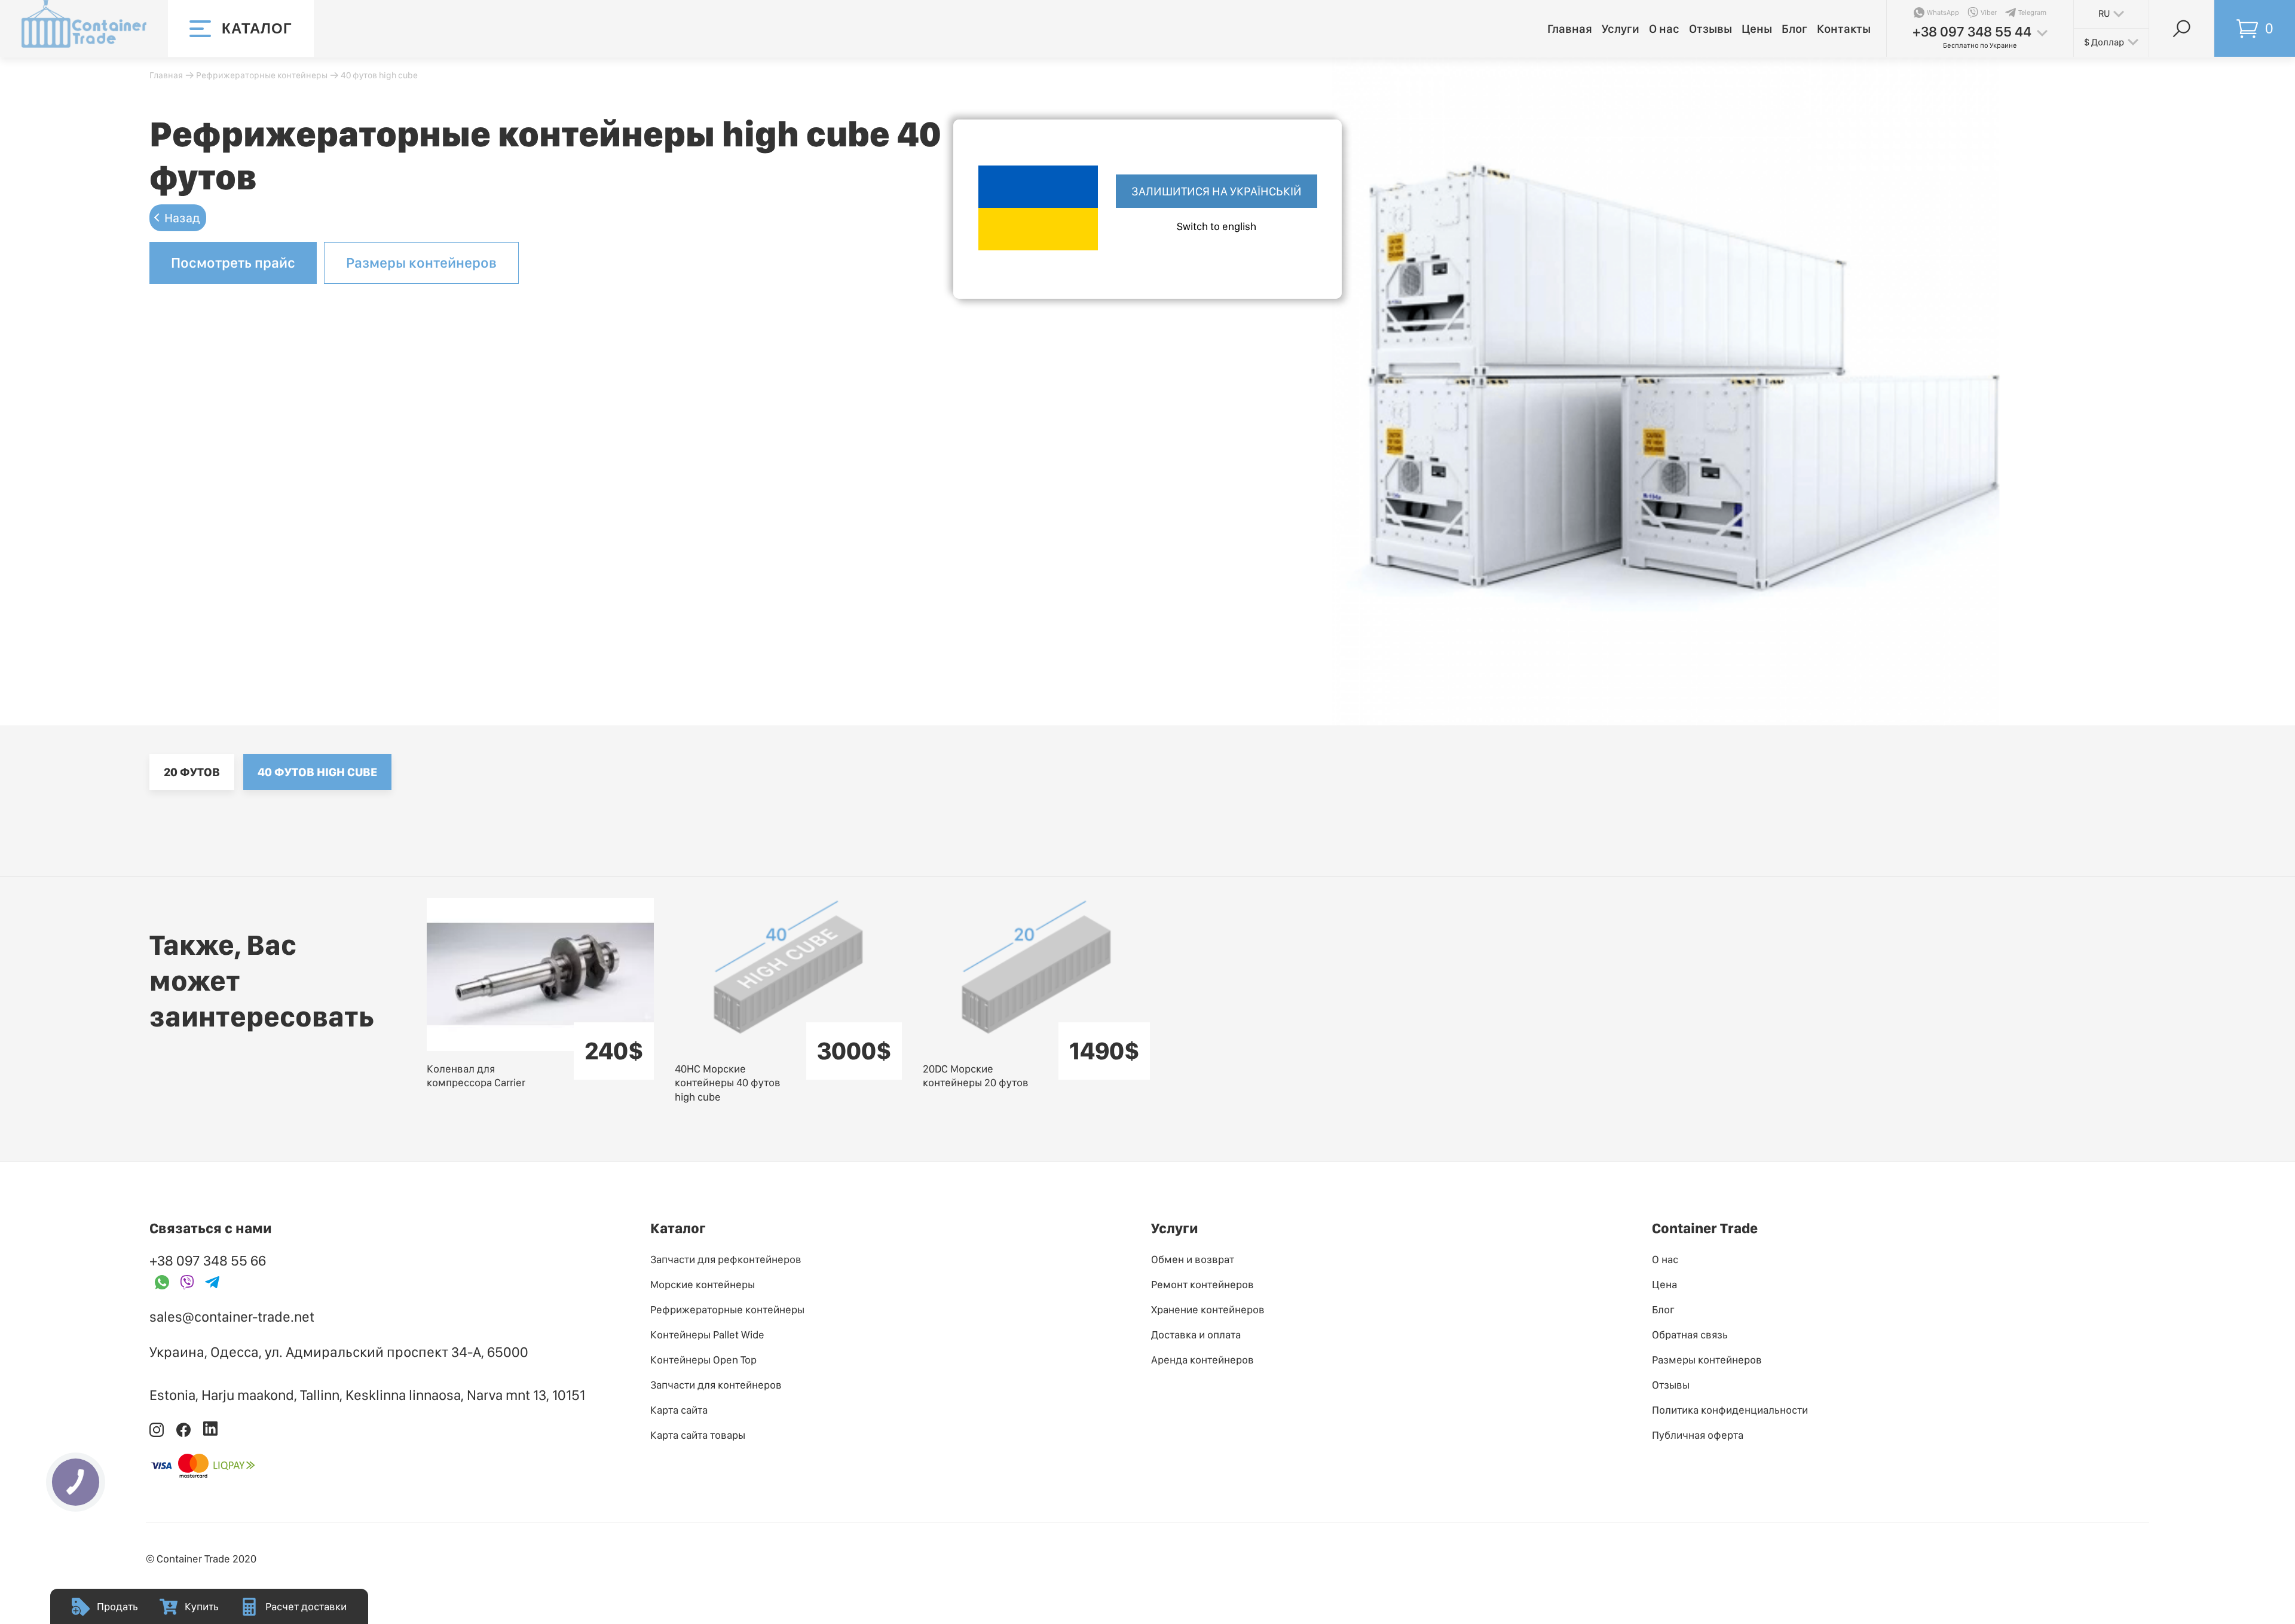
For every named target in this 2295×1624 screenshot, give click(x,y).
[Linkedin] (210, 1434)
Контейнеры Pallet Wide (707, 1335)
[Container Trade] (84, 28)
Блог (1794, 29)
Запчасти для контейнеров (716, 1385)
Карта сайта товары (698, 1435)
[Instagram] (157, 1434)
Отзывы (1710, 29)
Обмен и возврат (1193, 1259)
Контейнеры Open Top (703, 1360)
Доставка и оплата (1196, 1335)
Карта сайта (679, 1410)
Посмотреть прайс (233, 263)
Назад (182, 218)
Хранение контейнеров (1208, 1309)
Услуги (1621, 29)
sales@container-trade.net (232, 1317)
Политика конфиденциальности (1730, 1410)
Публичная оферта (1698, 1435)
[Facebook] (184, 1434)
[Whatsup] (162, 1283)
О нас (1664, 29)
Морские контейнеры (703, 1284)
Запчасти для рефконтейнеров (726, 1259)
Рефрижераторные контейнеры (262, 75)
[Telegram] (212, 1283)
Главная (1570, 29)
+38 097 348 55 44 (1972, 31)
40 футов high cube (317, 772)
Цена (1664, 1284)
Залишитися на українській (1217, 191)
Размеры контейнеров (421, 263)
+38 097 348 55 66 (208, 1260)
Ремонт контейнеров (1202, 1284)
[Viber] (187, 1283)
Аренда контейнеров (1202, 1360)
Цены (1757, 29)
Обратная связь (1690, 1335)
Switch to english (1217, 226)
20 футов (192, 772)
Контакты (1844, 29)
